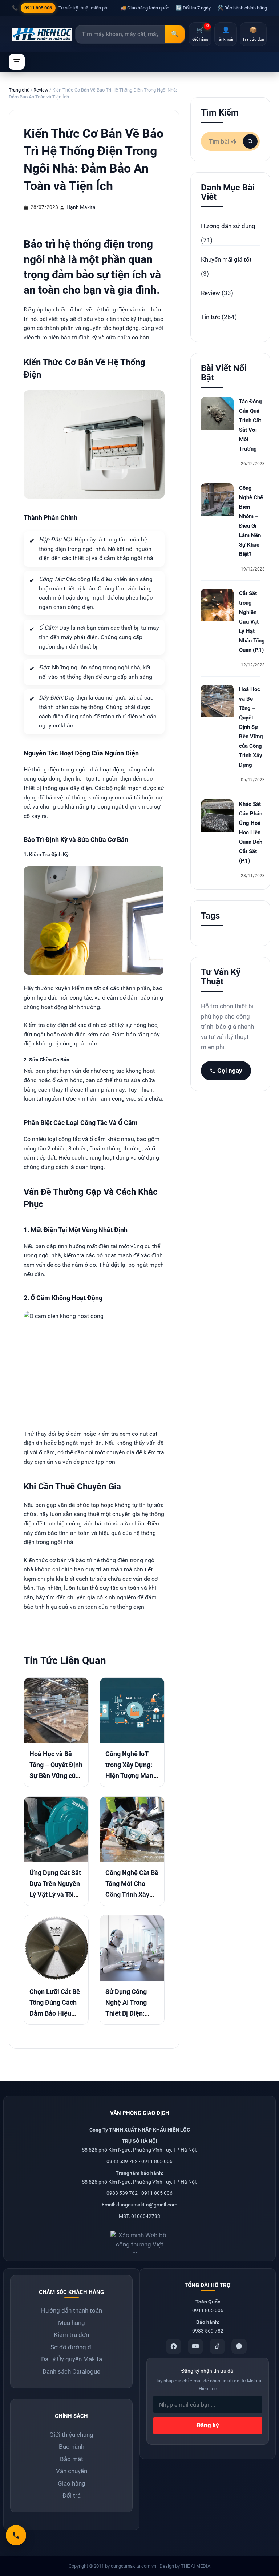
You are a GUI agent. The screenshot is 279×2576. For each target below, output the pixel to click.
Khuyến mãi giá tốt (226, 259)
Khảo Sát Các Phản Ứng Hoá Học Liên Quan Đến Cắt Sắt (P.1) (251, 833)
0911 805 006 (38, 8)
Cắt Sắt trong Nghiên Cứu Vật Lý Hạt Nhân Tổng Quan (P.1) (252, 622)
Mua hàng (72, 2323)
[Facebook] (174, 2346)
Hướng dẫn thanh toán (72, 2310)
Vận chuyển (72, 2471)
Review (41, 90)
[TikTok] (217, 2346)
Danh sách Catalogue (71, 2371)
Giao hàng (72, 2483)
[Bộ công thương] (139, 2239)
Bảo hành (72, 2447)
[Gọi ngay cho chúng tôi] (16, 2535)
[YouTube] (195, 2346)
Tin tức (211, 317)
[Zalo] (239, 2346)
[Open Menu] (17, 62)
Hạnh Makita (81, 207)
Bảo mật (72, 2459)
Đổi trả (72, 2495)
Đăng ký (208, 2425)
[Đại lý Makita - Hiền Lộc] (42, 34)
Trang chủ (19, 90)
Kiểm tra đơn (71, 2335)
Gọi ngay (230, 1071)
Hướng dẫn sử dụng (228, 226)
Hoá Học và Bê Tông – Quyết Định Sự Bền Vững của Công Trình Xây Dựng (56, 1776)
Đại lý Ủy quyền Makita (72, 2359)
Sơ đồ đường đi (72, 2347)
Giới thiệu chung (71, 2435)
